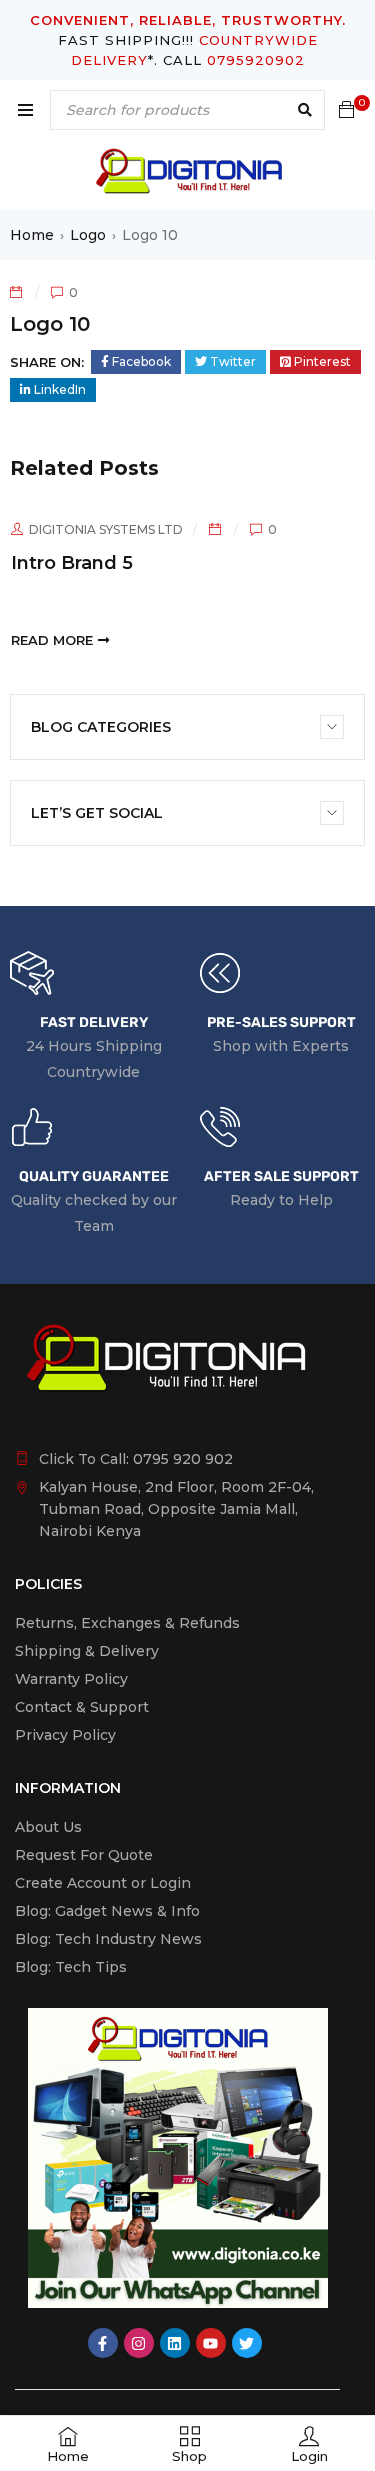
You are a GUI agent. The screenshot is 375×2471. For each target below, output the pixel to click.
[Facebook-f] (103, 2343)
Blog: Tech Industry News (108, 1939)
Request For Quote (84, 1855)
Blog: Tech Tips (71, 1967)
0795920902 (256, 60)
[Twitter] (247, 2343)
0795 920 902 (183, 1459)
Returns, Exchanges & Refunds (127, 1623)
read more (287, 640)
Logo (88, 235)
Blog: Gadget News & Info (107, 1911)
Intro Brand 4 (308, 563)
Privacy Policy (65, 1735)
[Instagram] (139, 2343)
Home (32, 235)
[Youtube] (211, 2343)
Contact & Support (82, 1707)
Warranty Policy (71, 1679)
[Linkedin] (175, 2343)
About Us (48, 1827)
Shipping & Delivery (87, 1651)
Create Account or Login (103, 1883)
